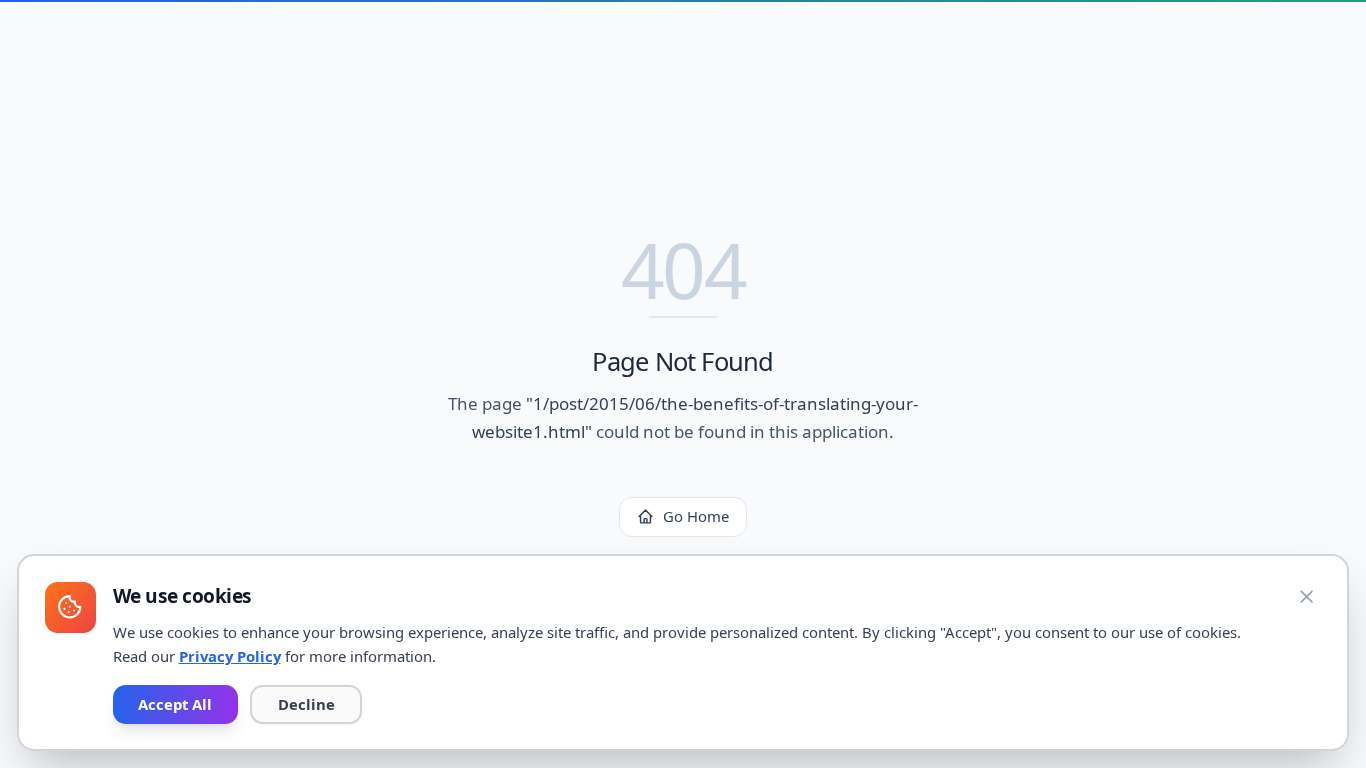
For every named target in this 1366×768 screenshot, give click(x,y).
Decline (306, 704)
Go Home (696, 516)
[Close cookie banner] (1307, 597)
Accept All (175, 704)
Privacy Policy (230, 656)
